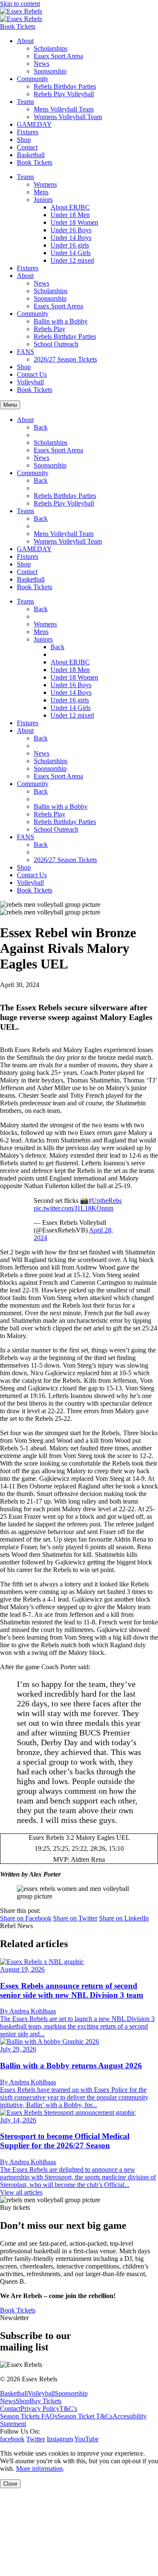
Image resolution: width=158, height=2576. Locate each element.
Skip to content (20, 4)
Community (33, 79)
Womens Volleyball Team (68, 117)
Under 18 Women (74, 222)
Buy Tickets (46, 2401)
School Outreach (56, 344)
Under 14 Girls (71, 253)
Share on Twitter (75, 1918)
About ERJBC (70, 207)
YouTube (86, 2439)
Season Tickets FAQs (29, 2416)
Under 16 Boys (71, 230)
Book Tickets (18, 26)
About (25, 41)
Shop (24, 140)
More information (39, 2469)
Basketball (31, 155)
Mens (41, 192)
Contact (27, 147)
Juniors (43, 200)
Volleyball (30, 382)
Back (41, 427)
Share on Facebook (26, 1918)
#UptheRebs (105, 1201)
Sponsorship (50, 71)
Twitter (36, 2439)
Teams (25, 102)
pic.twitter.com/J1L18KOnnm (74, 1208)
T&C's (68, 2409)
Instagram (60, 2439)
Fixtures (28, 132)
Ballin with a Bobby (61, 321)
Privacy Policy (40, 2409)
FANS (25, 352)
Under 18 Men (70, 215)
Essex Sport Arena (58, 56)
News (42, 64)
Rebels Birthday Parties (65, 86)
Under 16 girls (70, 245)
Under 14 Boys (71, 238)
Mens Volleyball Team (64, 109)
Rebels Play (50, 329)
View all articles (21, 2192)
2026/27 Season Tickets (65, 359)
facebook (12, 2439)
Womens (45, 184)
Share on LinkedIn (124, 1918)
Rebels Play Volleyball (64, 94)
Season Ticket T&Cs (85, 2416)
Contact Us (32, 374)
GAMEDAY (34, 124)
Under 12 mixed (72, 260)
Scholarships (51, 48)
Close (10, 2484)
